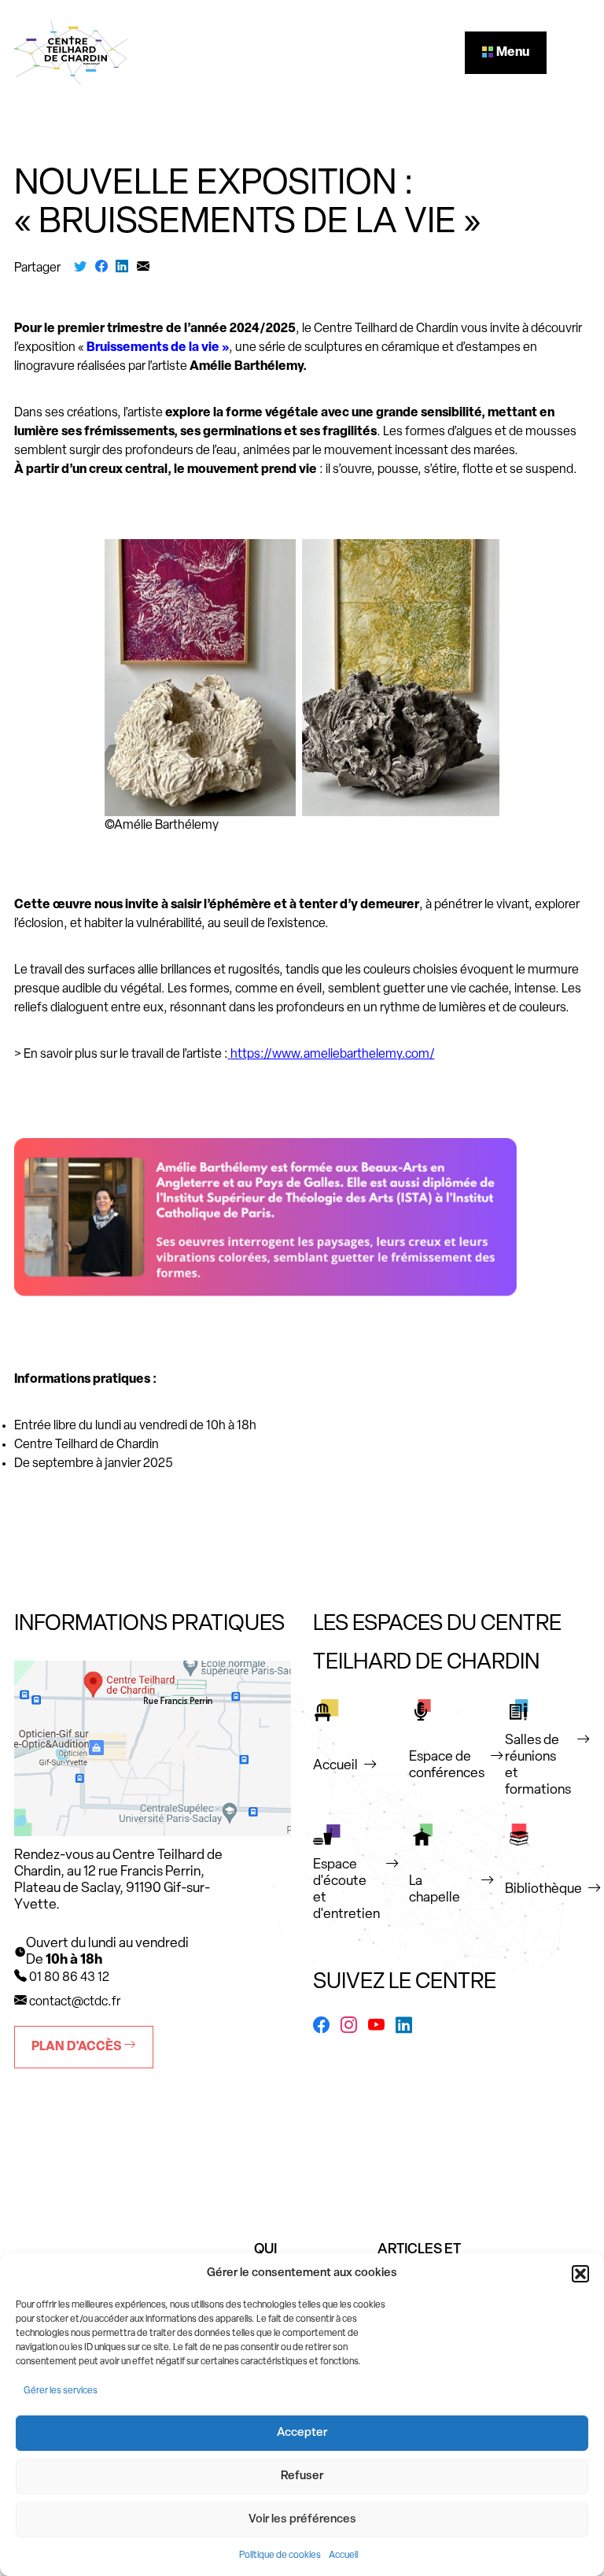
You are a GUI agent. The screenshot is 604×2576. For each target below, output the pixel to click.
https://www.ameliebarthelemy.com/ (333, 1055)
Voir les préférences (302, 2520)
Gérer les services (61, 2391)
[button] (580, 2274)
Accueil (343, 2556)
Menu (512, 53)
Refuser (302, 2476)
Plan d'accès (77, 2047)
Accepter (302, 2433)
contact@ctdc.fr (75, 2002)
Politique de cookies (280, 2556)
